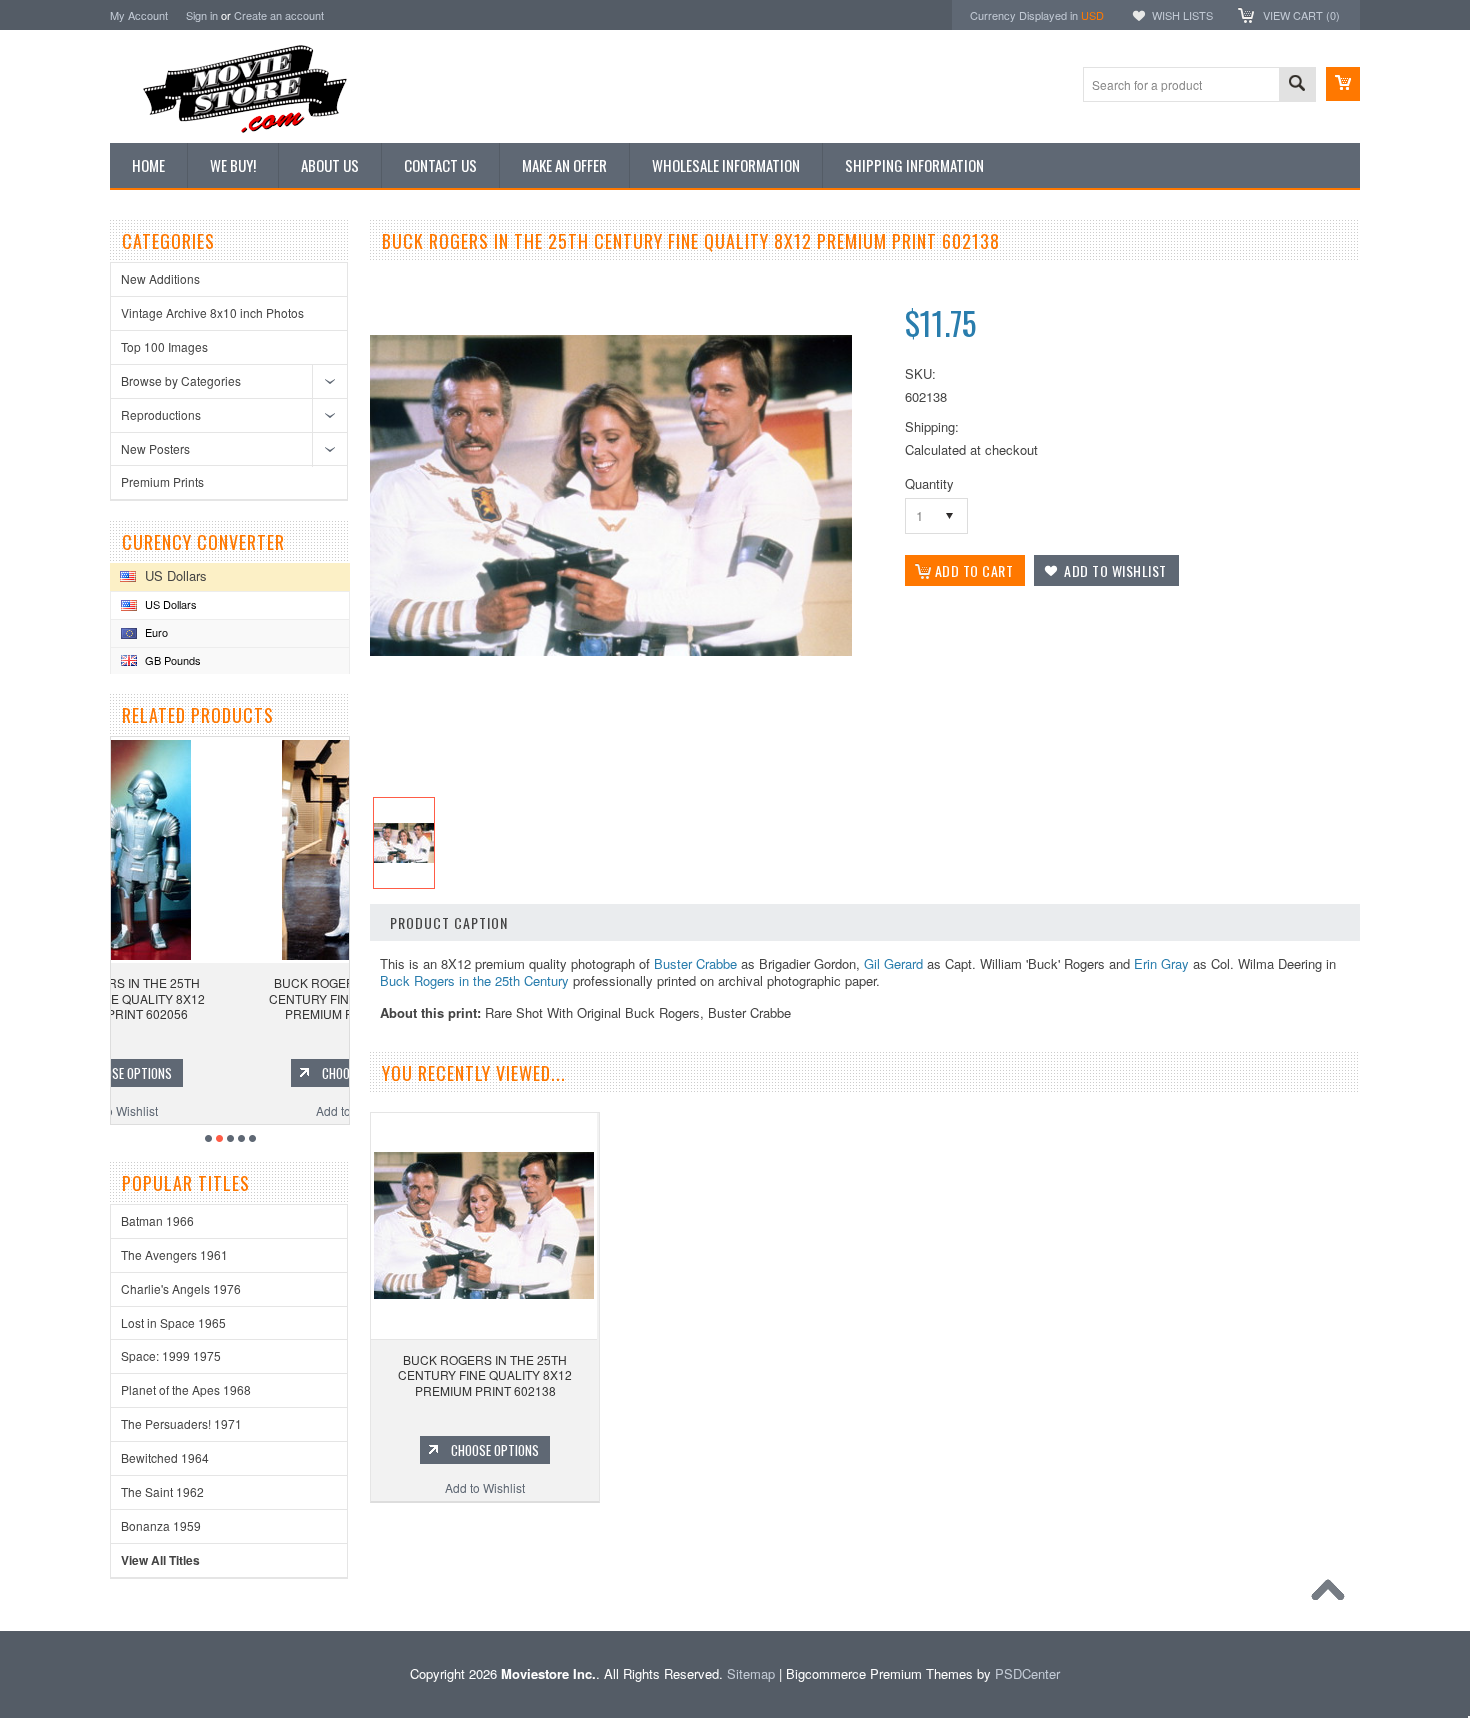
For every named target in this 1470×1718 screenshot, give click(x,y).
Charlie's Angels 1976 (181, 1288)
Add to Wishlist (232, 1110)
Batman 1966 (157, 1220)
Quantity (929, 483)
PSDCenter (1027, 1673)
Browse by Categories (181, 380)
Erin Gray (1161, 963)
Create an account (279, 15)
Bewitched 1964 (165, 1457)
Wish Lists (1182, 15)
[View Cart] (1343, 84)
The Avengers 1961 (174, 1254)
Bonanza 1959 (161, 1525)
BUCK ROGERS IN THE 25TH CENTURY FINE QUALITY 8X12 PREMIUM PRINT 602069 (232, 998)
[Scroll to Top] (1333, 1595)
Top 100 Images (164, 346)
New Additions (160, 278)
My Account (139, 15)
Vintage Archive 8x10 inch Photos (212, 312)
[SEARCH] (1297, 85)
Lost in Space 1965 (173, 1322)
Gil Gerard (893, 963)
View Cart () (1301, 15)
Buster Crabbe (695, 963)
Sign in (202, 15)
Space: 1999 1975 (171, 1355)
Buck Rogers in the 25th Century (474, 980)
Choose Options (242, 1073)
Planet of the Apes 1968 (186, 1389)
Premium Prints (162, 481)
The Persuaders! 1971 (181, 1423)
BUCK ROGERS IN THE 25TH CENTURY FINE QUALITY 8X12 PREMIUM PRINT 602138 (485, 1375)
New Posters (155, 448)
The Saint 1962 (162, 1491)
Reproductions (161, 414)
